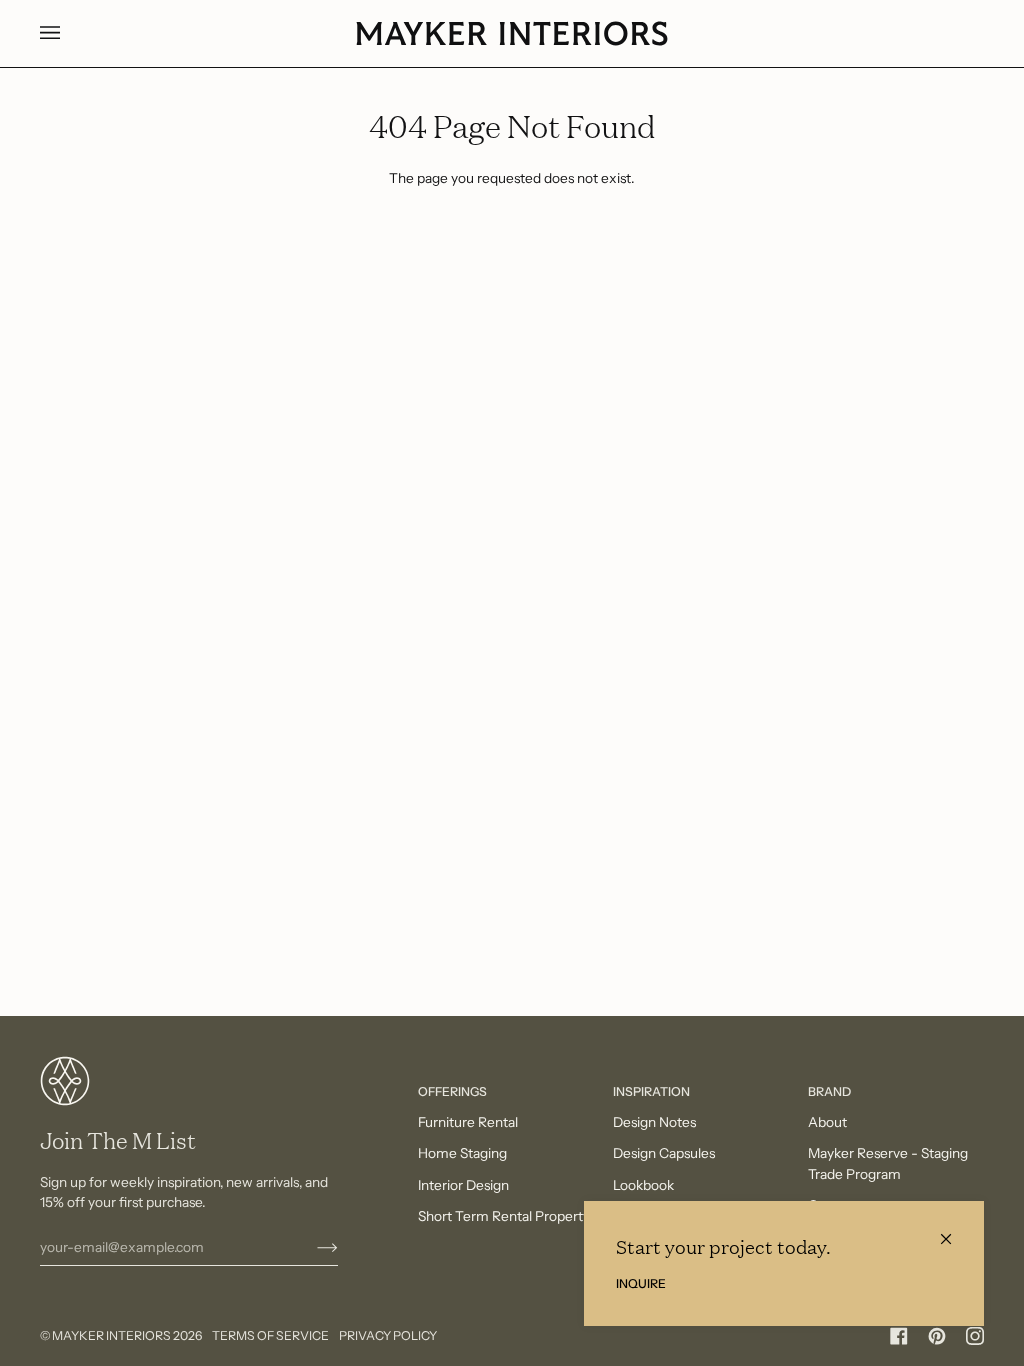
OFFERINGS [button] (452, 1091)
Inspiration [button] (651, 1091)
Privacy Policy (388, 1335)
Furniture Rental (468, 1122)
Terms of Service (270, 1335)
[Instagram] (975, 1336)
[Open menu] (70, 33)
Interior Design (463, 1185)
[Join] (311, 1247)
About (827, 1122)
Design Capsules (664, 1153)
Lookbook (643, 1185)
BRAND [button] (829, 1091)
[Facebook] (899, 1336)
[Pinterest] (937, 1336)
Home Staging (462, 1153)
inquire (641, 1283)
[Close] (954, 1230)
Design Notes (654, 1122)
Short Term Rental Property (504, 1216)
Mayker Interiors (111, 1335)
